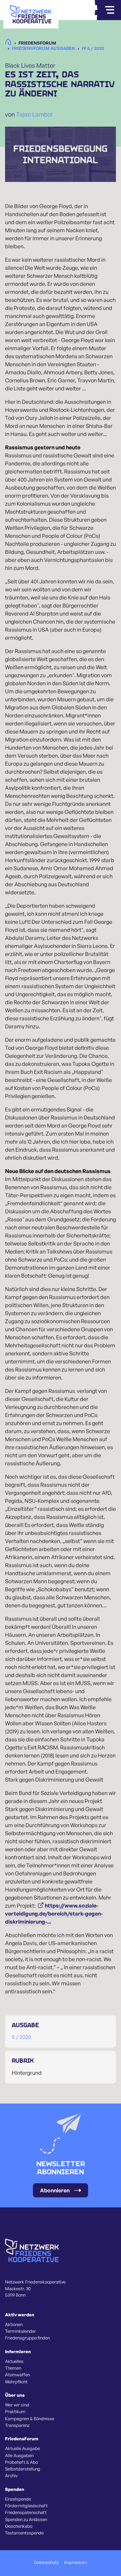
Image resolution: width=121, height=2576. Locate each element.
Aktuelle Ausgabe (23, 2448)
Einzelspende (18, 2499)
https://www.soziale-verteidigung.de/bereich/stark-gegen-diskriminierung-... (54, 1914)
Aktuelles (14, 2361)
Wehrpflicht (16, 2382)
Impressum (76, 2562)
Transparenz (17, 2425)
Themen (13, 2368)
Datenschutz (46, 2562)
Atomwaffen (17, 2375)
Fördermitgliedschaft (26, 2506)
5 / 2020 (21, 2037)
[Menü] (110, 10)
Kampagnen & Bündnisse (30, 2419)
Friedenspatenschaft (26, 2512)
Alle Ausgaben (19, 2455)
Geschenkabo (19, 2526)
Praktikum (15, 2411)
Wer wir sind (17, 2405)
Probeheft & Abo (22, 2462)
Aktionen (14, 2324)
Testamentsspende (24, 2533)
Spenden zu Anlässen (26, 2519)
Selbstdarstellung (23, 2469)
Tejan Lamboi (34, 114)
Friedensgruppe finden (27, 2338)
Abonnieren (55, 2190)
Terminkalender (21, 2331)
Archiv (11, 2475)
